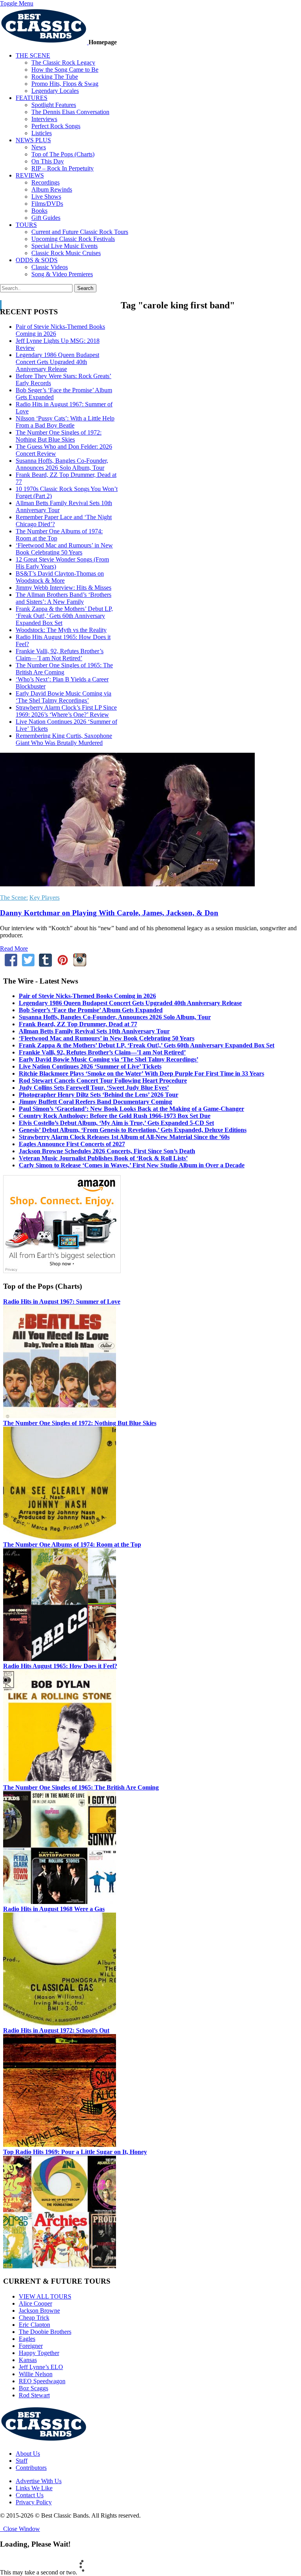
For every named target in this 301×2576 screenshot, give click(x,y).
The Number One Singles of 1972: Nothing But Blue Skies (59, 436)
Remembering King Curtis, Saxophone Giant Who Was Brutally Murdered (64, 739)
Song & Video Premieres (62, 274)
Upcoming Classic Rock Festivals (73, 239)
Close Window (20, 2529)
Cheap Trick (34, 2318)
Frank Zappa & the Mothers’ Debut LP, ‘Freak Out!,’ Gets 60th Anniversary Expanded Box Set (64, 616)
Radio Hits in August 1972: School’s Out (56, 2030)
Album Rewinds (52, 189)
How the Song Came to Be (65, 70)
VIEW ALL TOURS (45, 2296)
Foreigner (31, 2346)
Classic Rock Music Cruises (66, 253)
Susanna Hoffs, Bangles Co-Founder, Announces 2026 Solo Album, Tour (62, 464)
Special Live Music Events (64, 246)
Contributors (31, 2468)
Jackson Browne (39, 2311)
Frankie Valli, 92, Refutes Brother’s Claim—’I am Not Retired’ (60, 655)
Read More (14, 948)
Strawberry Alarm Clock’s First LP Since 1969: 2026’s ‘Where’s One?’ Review (66, 711)
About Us (28, 2454)
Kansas (28, 2360)
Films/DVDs (47, 204)
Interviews (44, 119)
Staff (22, 2461)
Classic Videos (50, 267)
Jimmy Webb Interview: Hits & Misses (63, 588)
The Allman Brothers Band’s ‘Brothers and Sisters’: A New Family (63, 598)
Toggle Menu (17, 3)
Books (39, 211)
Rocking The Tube (55, 77)
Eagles (27, 2339)
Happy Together (39, 2353)
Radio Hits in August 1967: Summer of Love (62, 1302)
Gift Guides (46, 218)
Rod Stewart (34, 2395)
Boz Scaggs (34, 2388)
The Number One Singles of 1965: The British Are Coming (81, 1787)
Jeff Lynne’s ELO (41, 2367)
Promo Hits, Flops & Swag (65, 84)
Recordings (45, 182)
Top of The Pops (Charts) (63, 154)
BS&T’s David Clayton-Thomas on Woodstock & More (60, 577)
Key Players (44, 898)
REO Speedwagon (42, 2381)
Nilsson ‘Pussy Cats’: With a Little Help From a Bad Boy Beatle (65, 422)
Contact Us (30, 2495)
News (39, 147)
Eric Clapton (34, 2325)
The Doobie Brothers (45, 2332)
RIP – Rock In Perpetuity (63, 168)
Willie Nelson (36, 2374)
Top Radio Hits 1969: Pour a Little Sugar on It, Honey (75, 2152)
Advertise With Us (39, 2481)
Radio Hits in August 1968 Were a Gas (54, 1909)
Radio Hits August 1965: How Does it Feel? (60, 1666)
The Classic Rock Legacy (63, 62)
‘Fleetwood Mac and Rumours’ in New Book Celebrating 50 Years (64, 549)
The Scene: (14, 898)
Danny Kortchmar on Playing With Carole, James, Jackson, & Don (109, 913)
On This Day (48, 161)
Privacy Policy (34, 2502)
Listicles (42, 133)
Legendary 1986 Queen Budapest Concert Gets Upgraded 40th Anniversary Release (57, 362)
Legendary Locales (55, 91)
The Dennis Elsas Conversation (70, 112)
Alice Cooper (35, 2303)
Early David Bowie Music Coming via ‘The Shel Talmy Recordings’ (63, 697)
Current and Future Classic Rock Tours (80, 232)
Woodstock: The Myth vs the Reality (61, 630)
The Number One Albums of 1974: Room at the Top (72, 1544)
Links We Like (34, 2488)
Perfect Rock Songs (56, 126)
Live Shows (46, 197)
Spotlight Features (54, 105)
